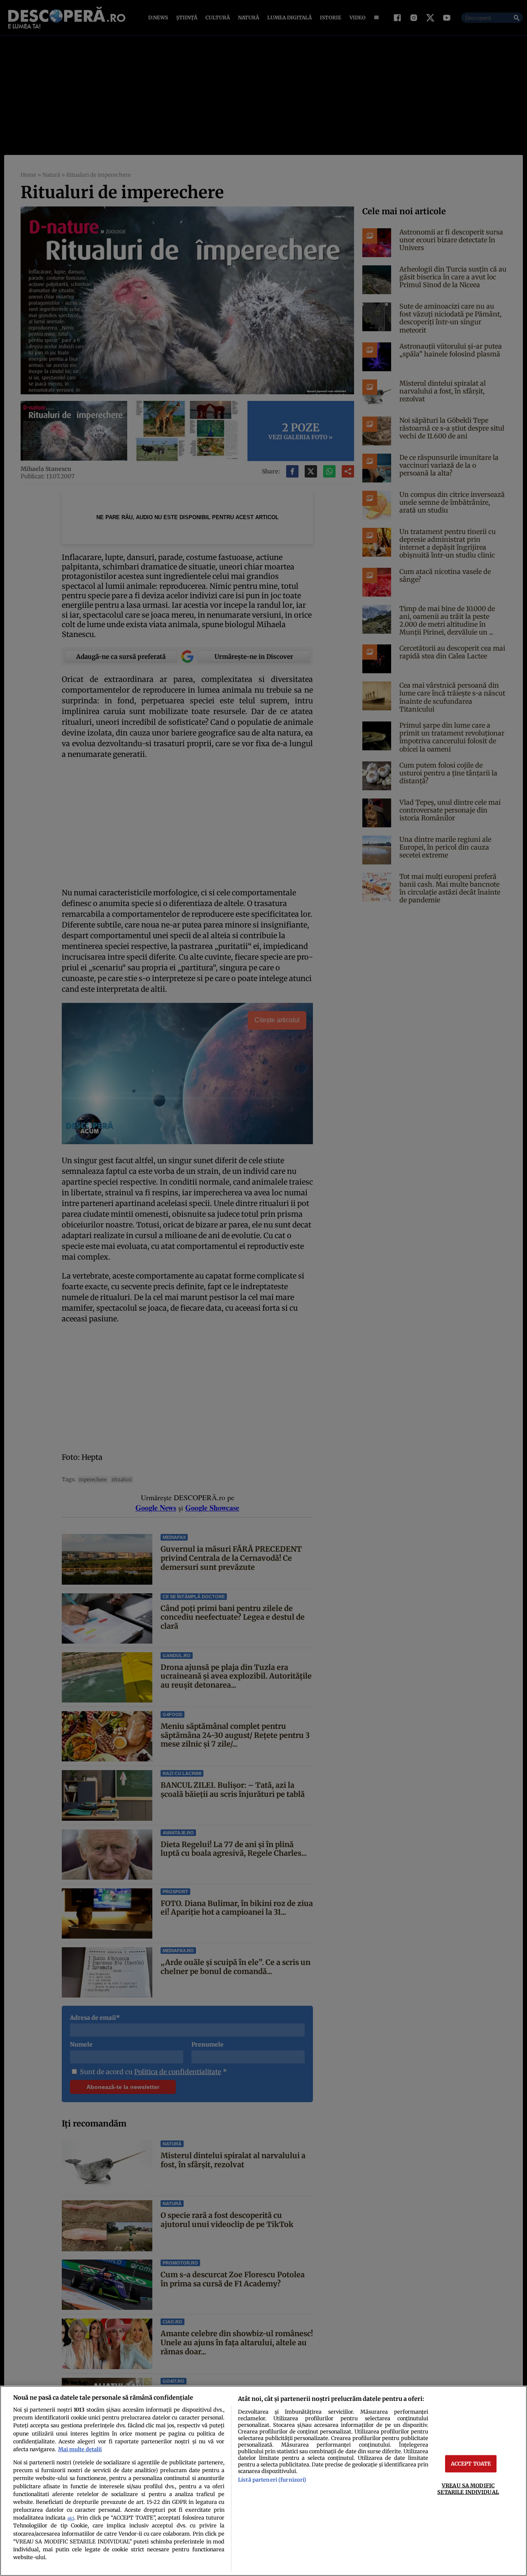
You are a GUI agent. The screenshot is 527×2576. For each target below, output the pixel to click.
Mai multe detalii (80, 2449)
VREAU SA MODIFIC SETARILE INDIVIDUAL (468, 2488)
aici (71, 2518)
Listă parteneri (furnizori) (272, 2480)
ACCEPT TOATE (471, 2464)
